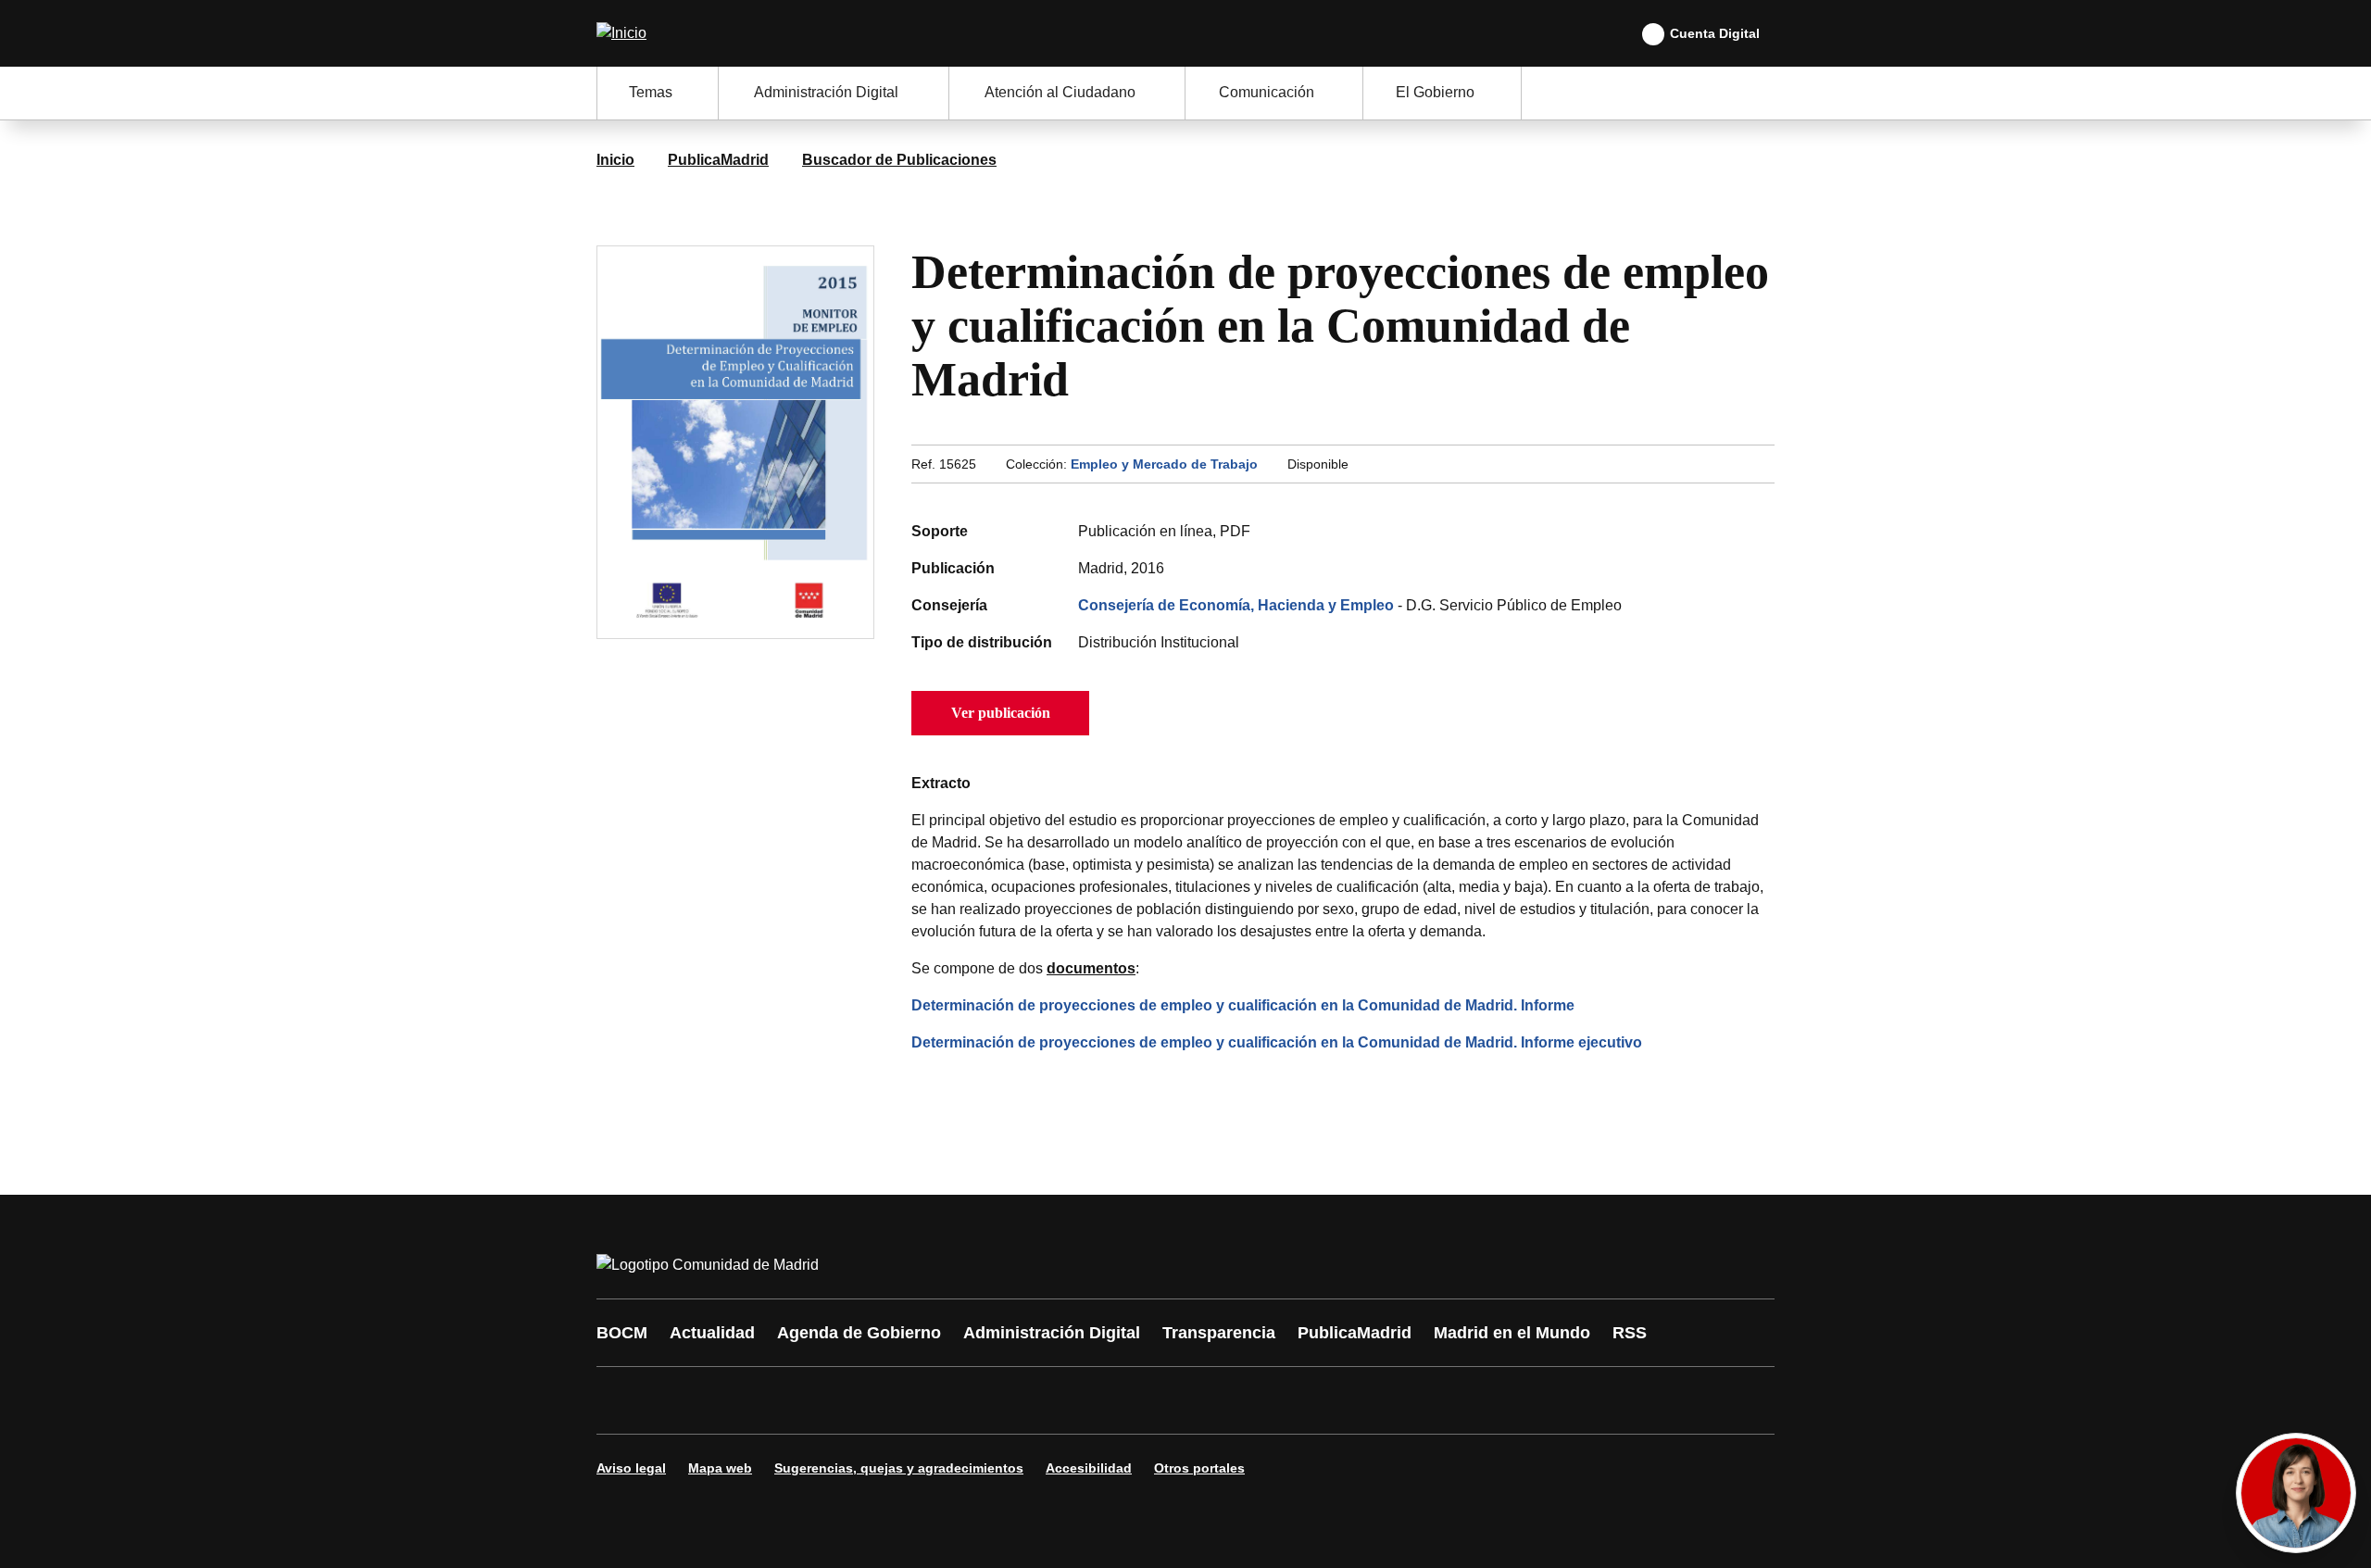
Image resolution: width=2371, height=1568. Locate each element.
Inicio (615, 160)
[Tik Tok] (956, 1400)
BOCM (622, 1333)
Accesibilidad (1089, 1468)
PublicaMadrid (718, 160)
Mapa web (720, 1468)
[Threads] (1123, 1400)
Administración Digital (1052, 1333)
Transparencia (1219, 1333)
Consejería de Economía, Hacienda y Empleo (1236, 605)
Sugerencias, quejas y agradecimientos (899, 1468)
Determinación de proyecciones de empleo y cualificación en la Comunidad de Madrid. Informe (1243, 1005)
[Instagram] (678, 1400)
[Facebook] (622, 1400)
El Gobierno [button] (1435, 92)
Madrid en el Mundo (1512, 1333)
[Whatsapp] (900, 1400)
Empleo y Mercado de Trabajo (1164, 464)
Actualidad (712, 1333)
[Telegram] (1067, 1400)
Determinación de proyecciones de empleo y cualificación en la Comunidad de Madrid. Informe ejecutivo (1277, 1042)
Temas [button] (651, 92)
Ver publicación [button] (1001, 713)
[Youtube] (789, 1400)
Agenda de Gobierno (859, 1333)
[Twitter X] (734, 1400)
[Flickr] (1011, 1400)
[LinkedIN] (845, 1400)
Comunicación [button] (1267, 92)
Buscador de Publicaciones (899, 160)
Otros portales (1199, 1468)
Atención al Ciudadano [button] (1060, 92)
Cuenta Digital (1715, 33)
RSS (1630, 1333)
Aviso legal (631, 1468)
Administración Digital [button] (826, 92)
